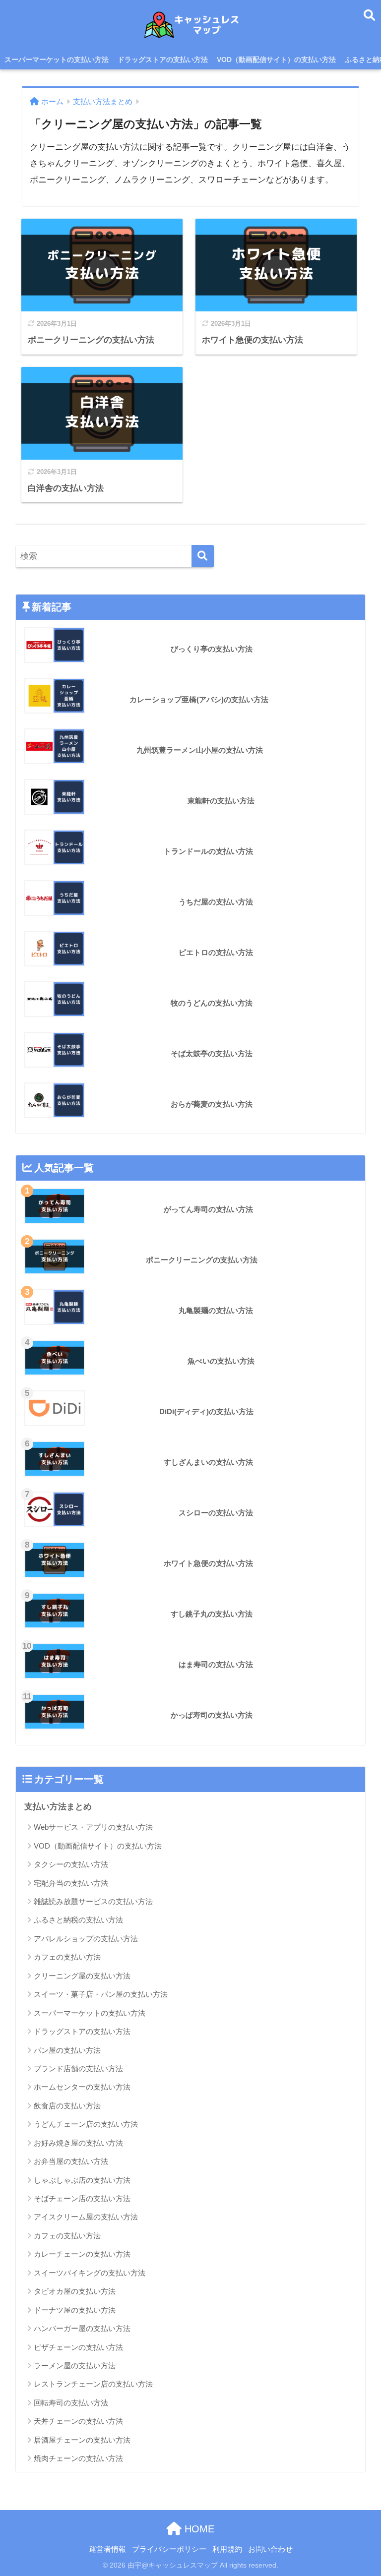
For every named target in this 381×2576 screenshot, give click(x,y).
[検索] (203, 556)
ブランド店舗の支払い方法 (78, 2068)
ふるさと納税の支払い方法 (78, 1920)
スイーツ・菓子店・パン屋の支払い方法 (101, 1994)
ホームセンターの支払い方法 (82, 2087)
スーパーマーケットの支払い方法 (57, 60)
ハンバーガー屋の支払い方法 (82, 2328)
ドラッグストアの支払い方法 (163, 60)
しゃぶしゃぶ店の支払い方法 (82, 2180)
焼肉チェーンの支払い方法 (78, 2458)
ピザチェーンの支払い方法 (78, 2347)
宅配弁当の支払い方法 (71, 1883)
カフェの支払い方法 (67, 1957)
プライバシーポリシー (169, 2549)
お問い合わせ (270, 2549)
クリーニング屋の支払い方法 (82, 1976)
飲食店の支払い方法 (67, 2106)
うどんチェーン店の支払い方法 (86, 2124)
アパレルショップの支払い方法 (86, 1939)
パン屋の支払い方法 (67, 2050)
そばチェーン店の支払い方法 (82, 2198)
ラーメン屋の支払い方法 (75, 2366)
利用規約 (227, 2549)
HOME (198, 2529)
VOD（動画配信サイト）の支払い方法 (276, 60)
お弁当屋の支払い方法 (71, 2161)
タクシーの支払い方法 (71, 1864)
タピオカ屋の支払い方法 (75, 2291)
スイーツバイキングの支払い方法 (90, 2273)
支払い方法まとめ (58, 1807)
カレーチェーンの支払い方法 (82, 2254)
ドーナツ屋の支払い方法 (75, 2310)
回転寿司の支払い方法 (71, 2403)
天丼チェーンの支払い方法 (78, 2421)
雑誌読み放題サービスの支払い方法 (93, 1901)
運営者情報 (107, 2549)
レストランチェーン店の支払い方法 (93, 2384)
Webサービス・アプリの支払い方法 (93, 1827)
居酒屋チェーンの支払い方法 (82, 2440)
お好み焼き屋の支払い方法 (78, 2143)
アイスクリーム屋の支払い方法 (86, 2217)
